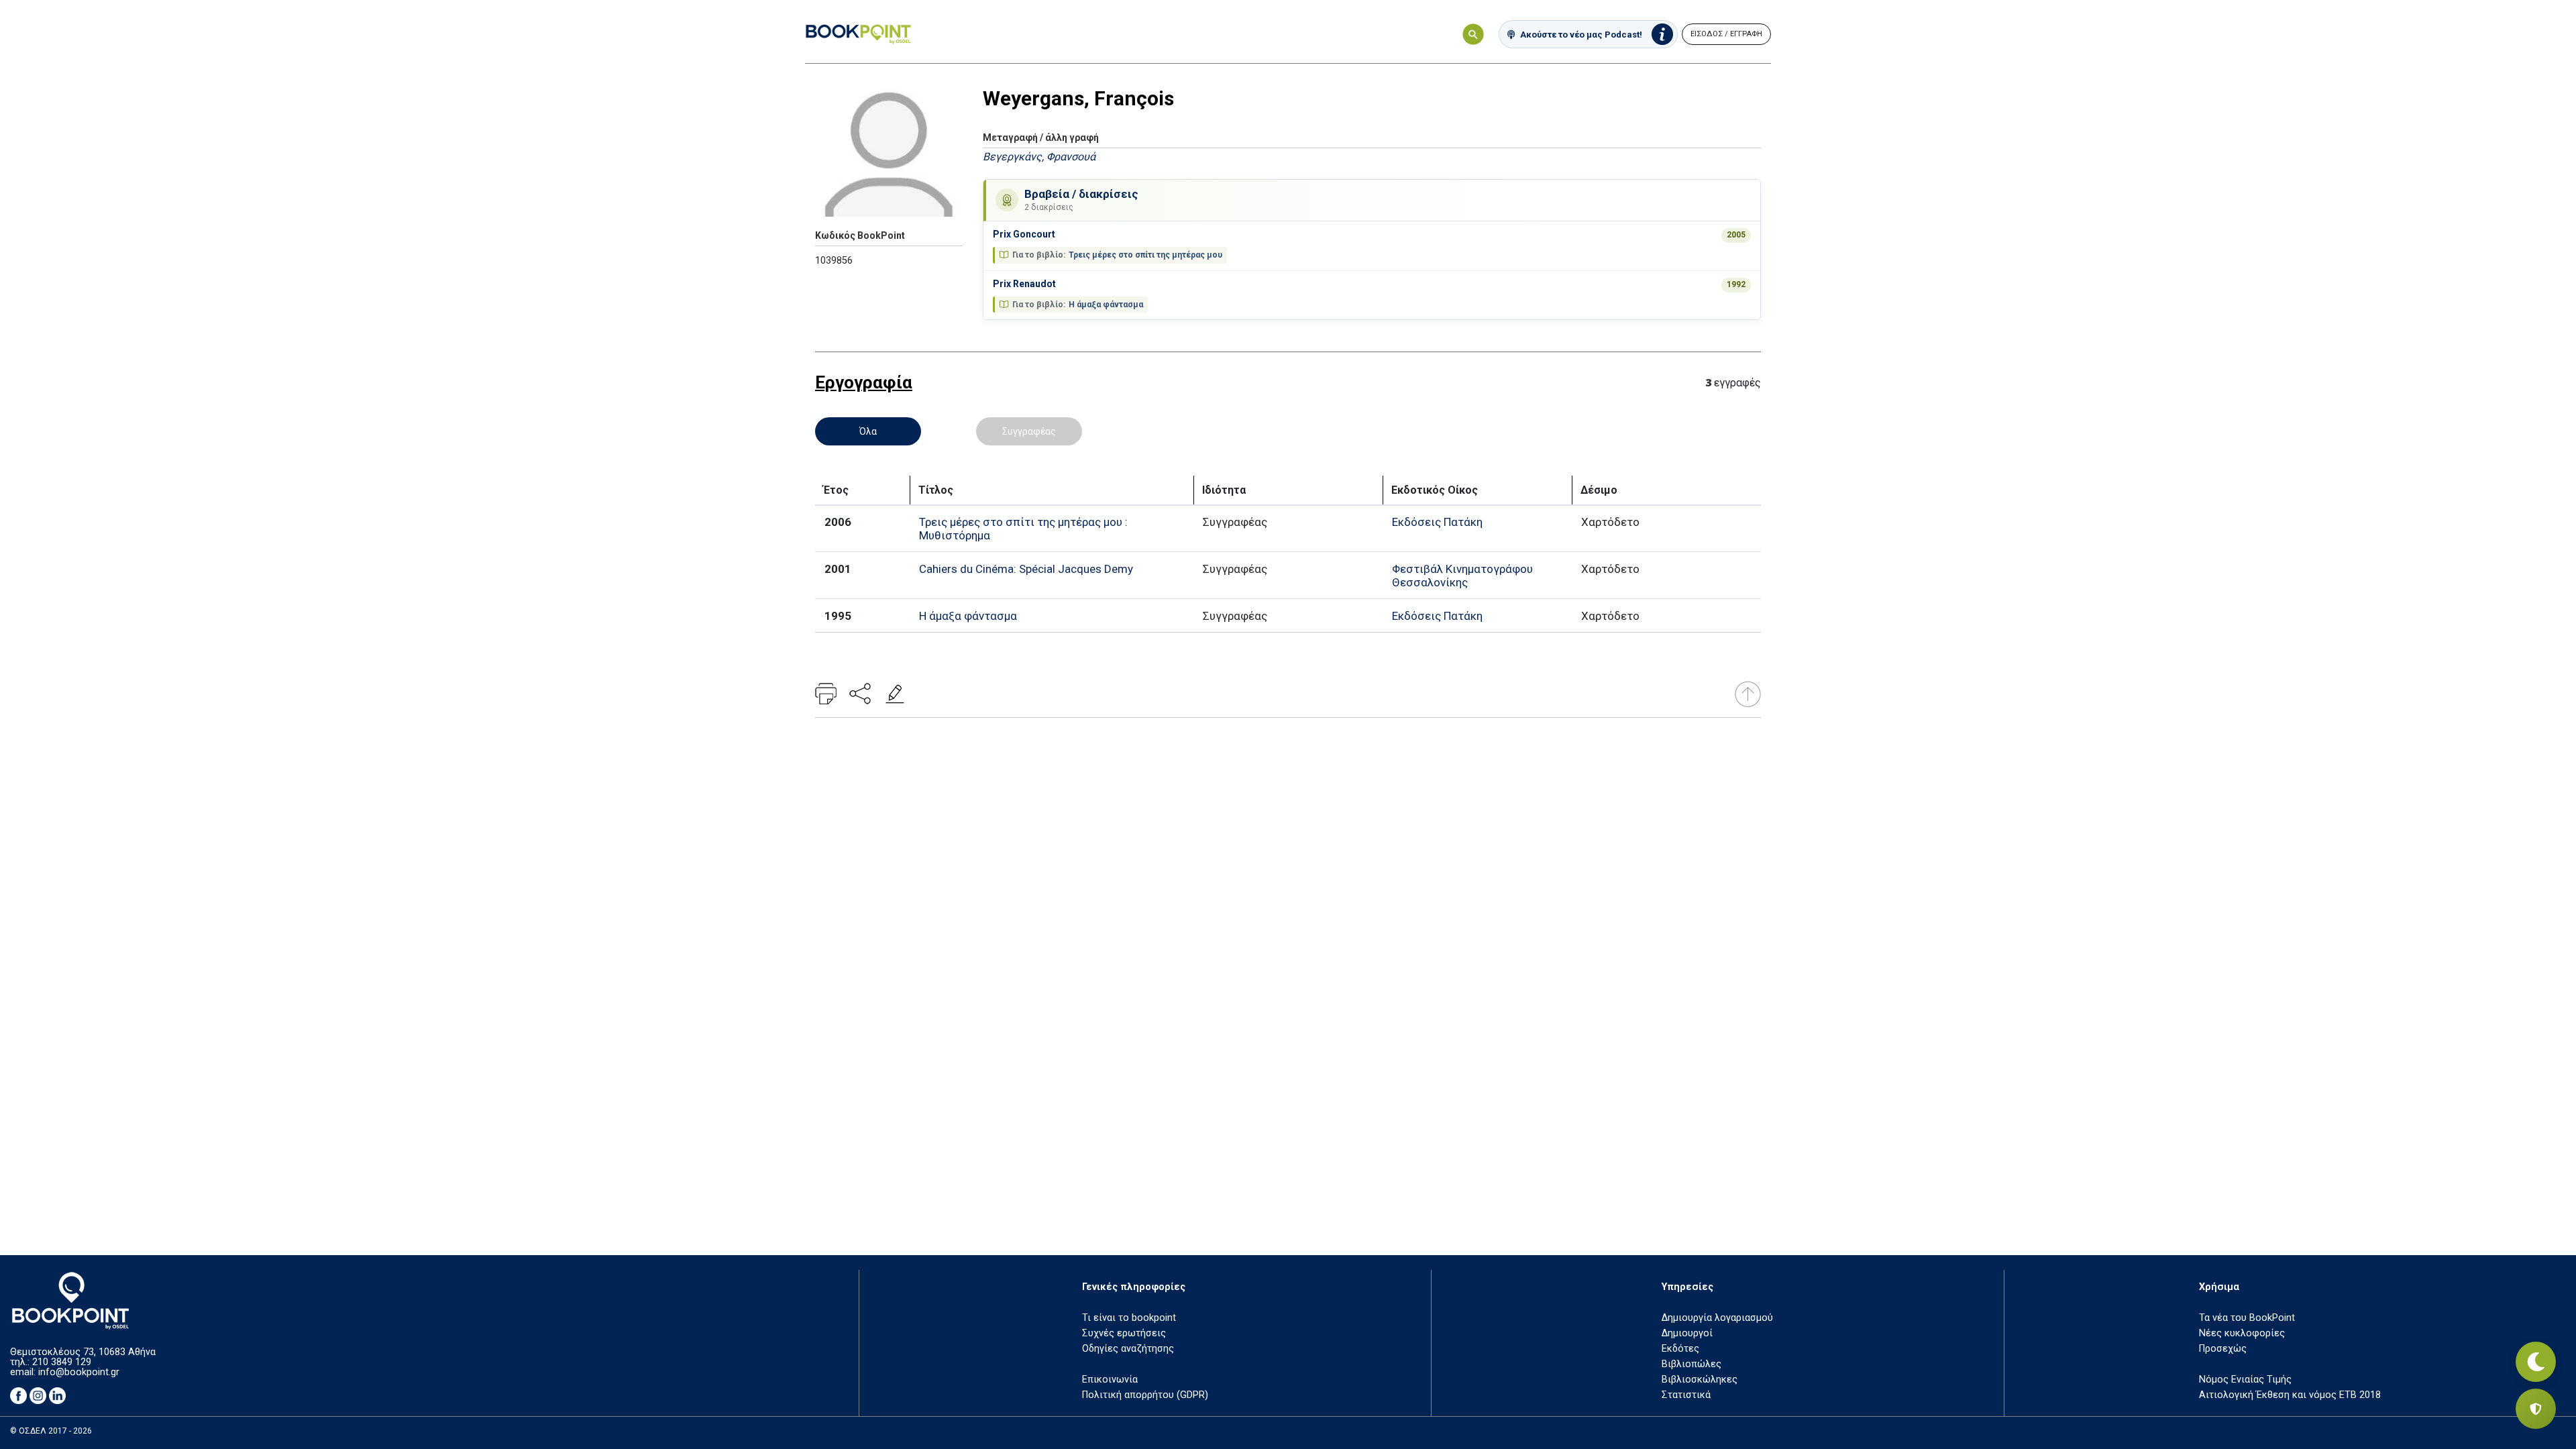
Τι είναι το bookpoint (1129, 1318)
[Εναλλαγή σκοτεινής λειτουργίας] (2536, 1362)
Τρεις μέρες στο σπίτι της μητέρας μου (1145, 255)
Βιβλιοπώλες (1692, 1364)
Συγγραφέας (1029, 431)
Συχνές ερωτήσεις (1124, 1333)
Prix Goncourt (1024, 234)
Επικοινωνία (1110, 1380)
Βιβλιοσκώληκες (1700, 1380)
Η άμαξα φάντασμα (1106, 305)
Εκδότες (1680, 1349)
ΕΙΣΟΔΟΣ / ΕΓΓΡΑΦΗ (1726, 34)
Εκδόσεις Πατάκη (1437, 522)
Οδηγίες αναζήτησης (1128, 1349)
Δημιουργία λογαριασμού (1717, 1318)
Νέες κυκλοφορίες (2242, 1333)
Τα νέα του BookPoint (2247, 1318)
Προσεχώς (2223, 1349)
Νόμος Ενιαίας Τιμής (2245, 1380)
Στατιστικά (1686, 1395)
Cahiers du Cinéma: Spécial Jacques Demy (1026, 569)
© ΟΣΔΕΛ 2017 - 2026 (51, 1431)
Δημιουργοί (1687, 1333)
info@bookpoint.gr (79, 1372)
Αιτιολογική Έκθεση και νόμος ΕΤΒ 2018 (2290, 1395)
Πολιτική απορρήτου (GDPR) (1145, 1395)
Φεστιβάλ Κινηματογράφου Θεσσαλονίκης (1462, 576)
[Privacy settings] (2536, 1409)
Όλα (868, 431)
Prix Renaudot (1024, 284)
